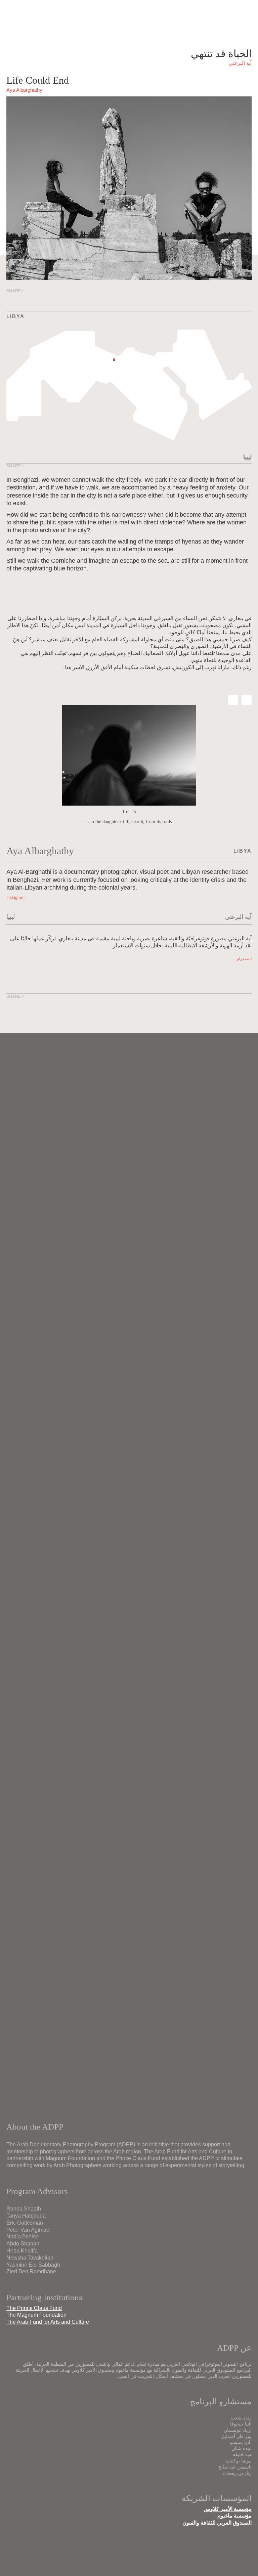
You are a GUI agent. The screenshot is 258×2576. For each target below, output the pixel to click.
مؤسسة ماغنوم (234, 2516)
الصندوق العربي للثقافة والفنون (217, 2523)
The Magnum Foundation (36, 2315)
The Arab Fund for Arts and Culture (48, 2322)
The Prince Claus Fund (34, 2308)
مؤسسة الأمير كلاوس (228, 2509)
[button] (233, 700)
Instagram (15, 898)
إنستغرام (244, 959)
